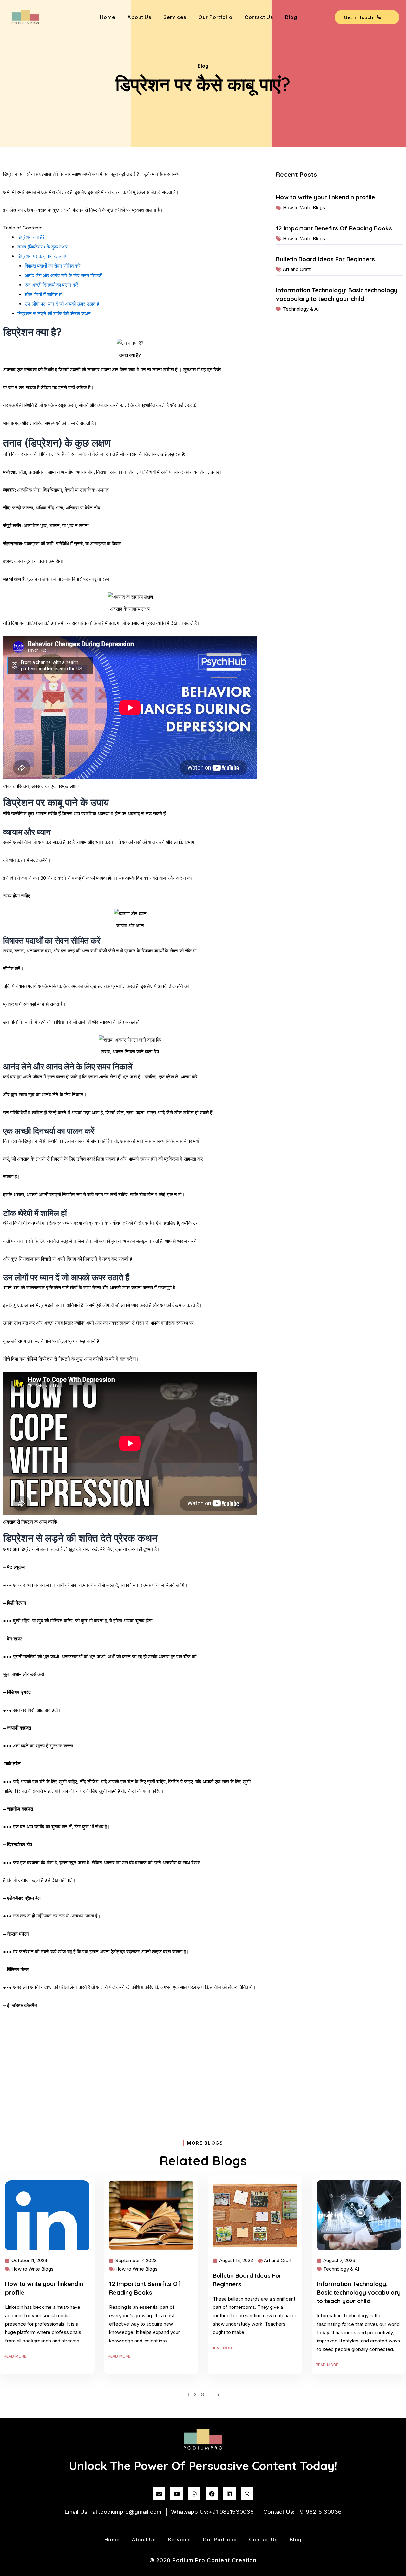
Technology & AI (301, 309)
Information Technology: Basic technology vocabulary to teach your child (359, 2292)
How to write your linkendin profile (325, 197)
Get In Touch (358, 17)
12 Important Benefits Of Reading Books (334, 228)
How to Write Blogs (304, 207)
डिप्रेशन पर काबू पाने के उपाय (42, 256)
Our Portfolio (215, 17)
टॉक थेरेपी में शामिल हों (43, 294)
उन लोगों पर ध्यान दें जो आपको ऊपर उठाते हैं (62, 304)
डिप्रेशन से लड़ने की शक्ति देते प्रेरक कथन (54, 313)
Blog (291, 17)
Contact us (259, 17)
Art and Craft (297, 269)
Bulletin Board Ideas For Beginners (325, 259)
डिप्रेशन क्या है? (31, 237)
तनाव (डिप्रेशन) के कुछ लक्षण (43, 247)
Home (108, 17)
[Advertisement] (130, 2062)
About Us (139, 17)
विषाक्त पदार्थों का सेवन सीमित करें (53, 266)
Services (175, 17)
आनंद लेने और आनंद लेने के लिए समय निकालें (63, 275)
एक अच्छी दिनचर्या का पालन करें (52, 285)
